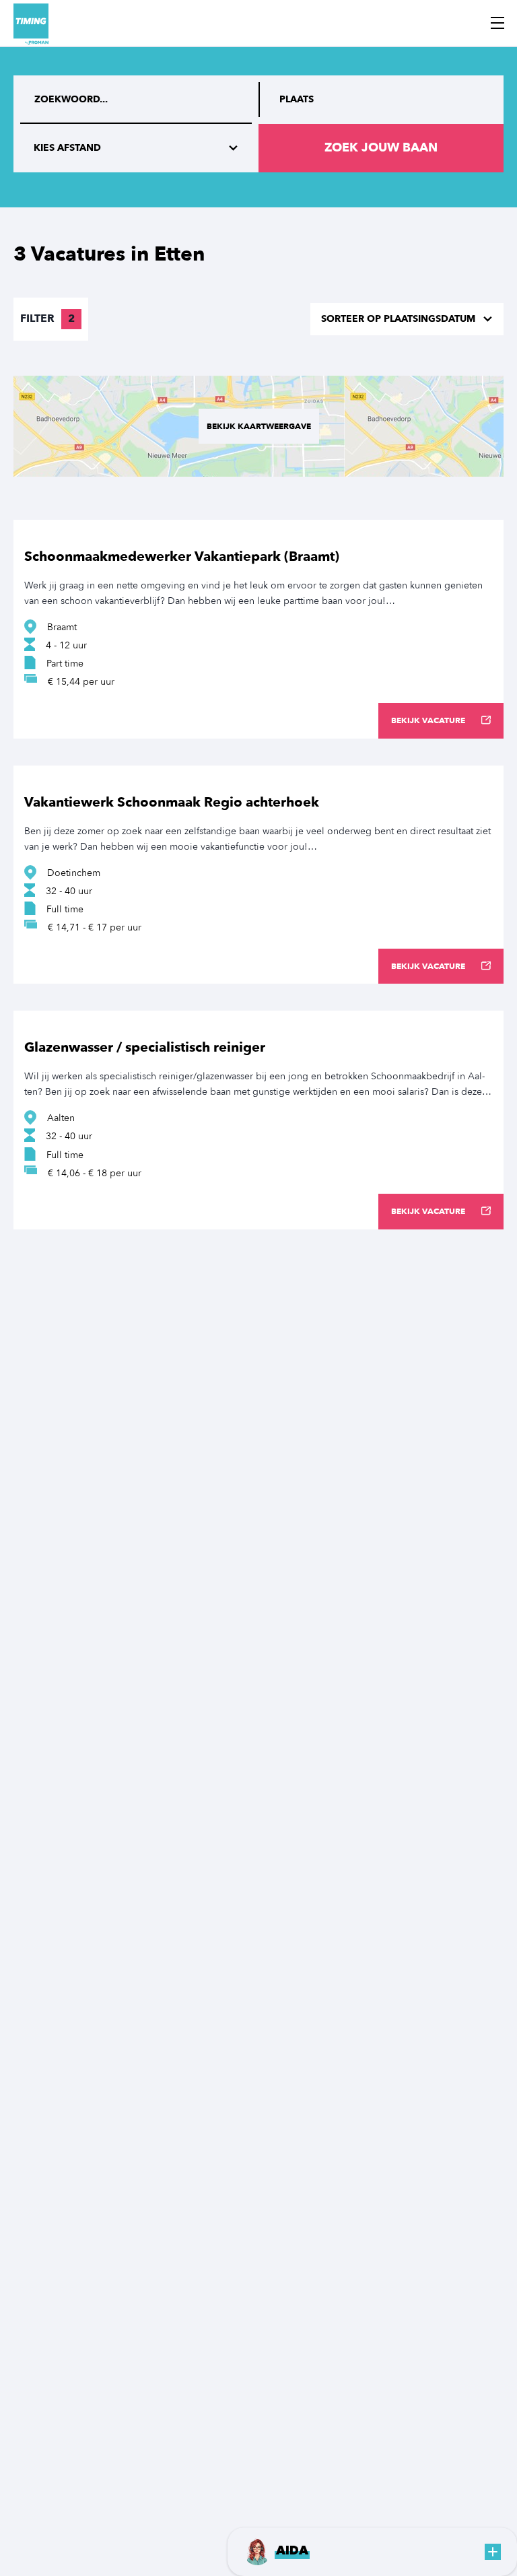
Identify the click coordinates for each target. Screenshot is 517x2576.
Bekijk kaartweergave (259, 426)
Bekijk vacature (428, 720)
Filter (47, 318)
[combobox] (381, 100)
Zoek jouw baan (381, 148)
